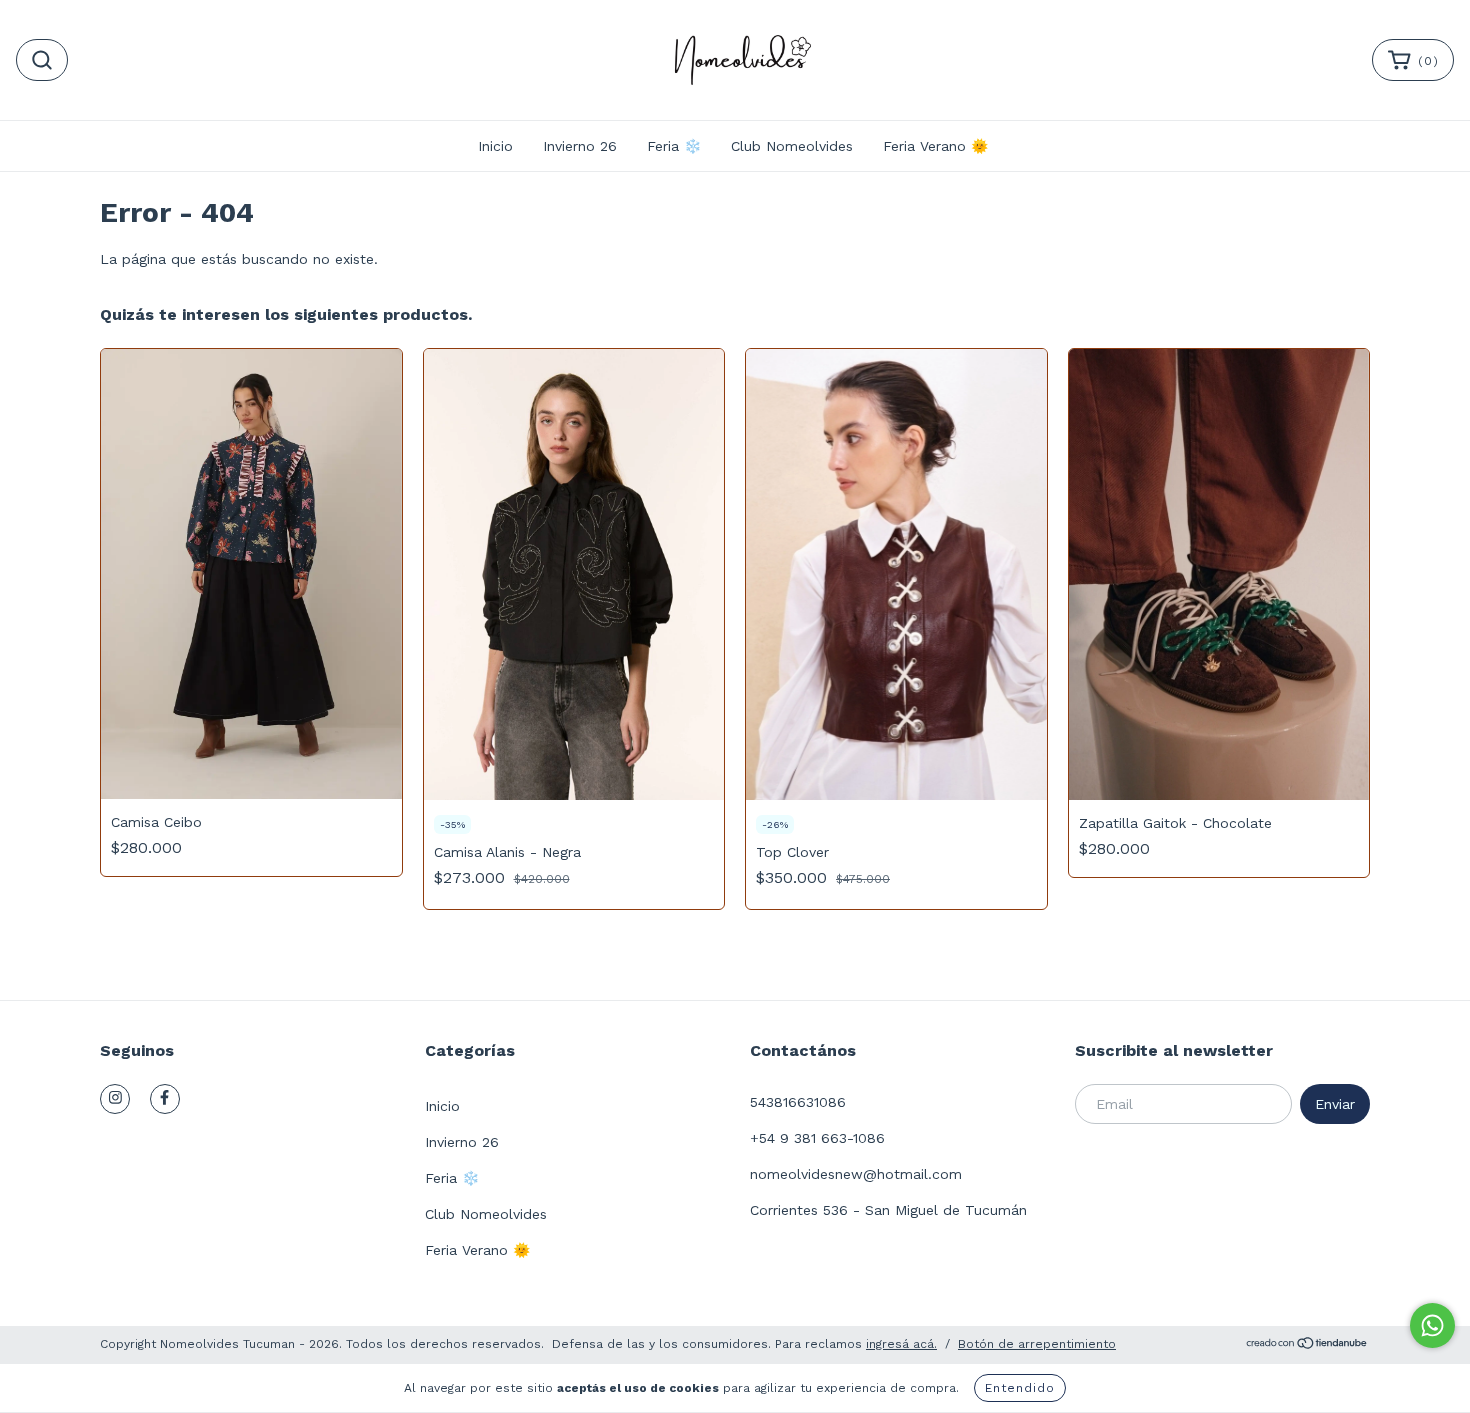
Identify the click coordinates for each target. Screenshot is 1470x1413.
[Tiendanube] (1307, 1346)
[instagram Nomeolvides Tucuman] (115, 1099)
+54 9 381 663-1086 (817, 1138)
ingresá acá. (901, 1344)
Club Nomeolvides (792, 146)
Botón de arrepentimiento (1037, 1344)
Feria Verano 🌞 (935, 146)
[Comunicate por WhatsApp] (1432, 1325)
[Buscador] (42, 60)
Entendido (1020, 1388)
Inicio (495, 146)
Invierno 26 (580, 146)
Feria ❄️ (674, 146)
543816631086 (798, 1102)
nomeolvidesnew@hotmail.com (856, 1174)
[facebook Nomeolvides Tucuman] (165, 1099)
